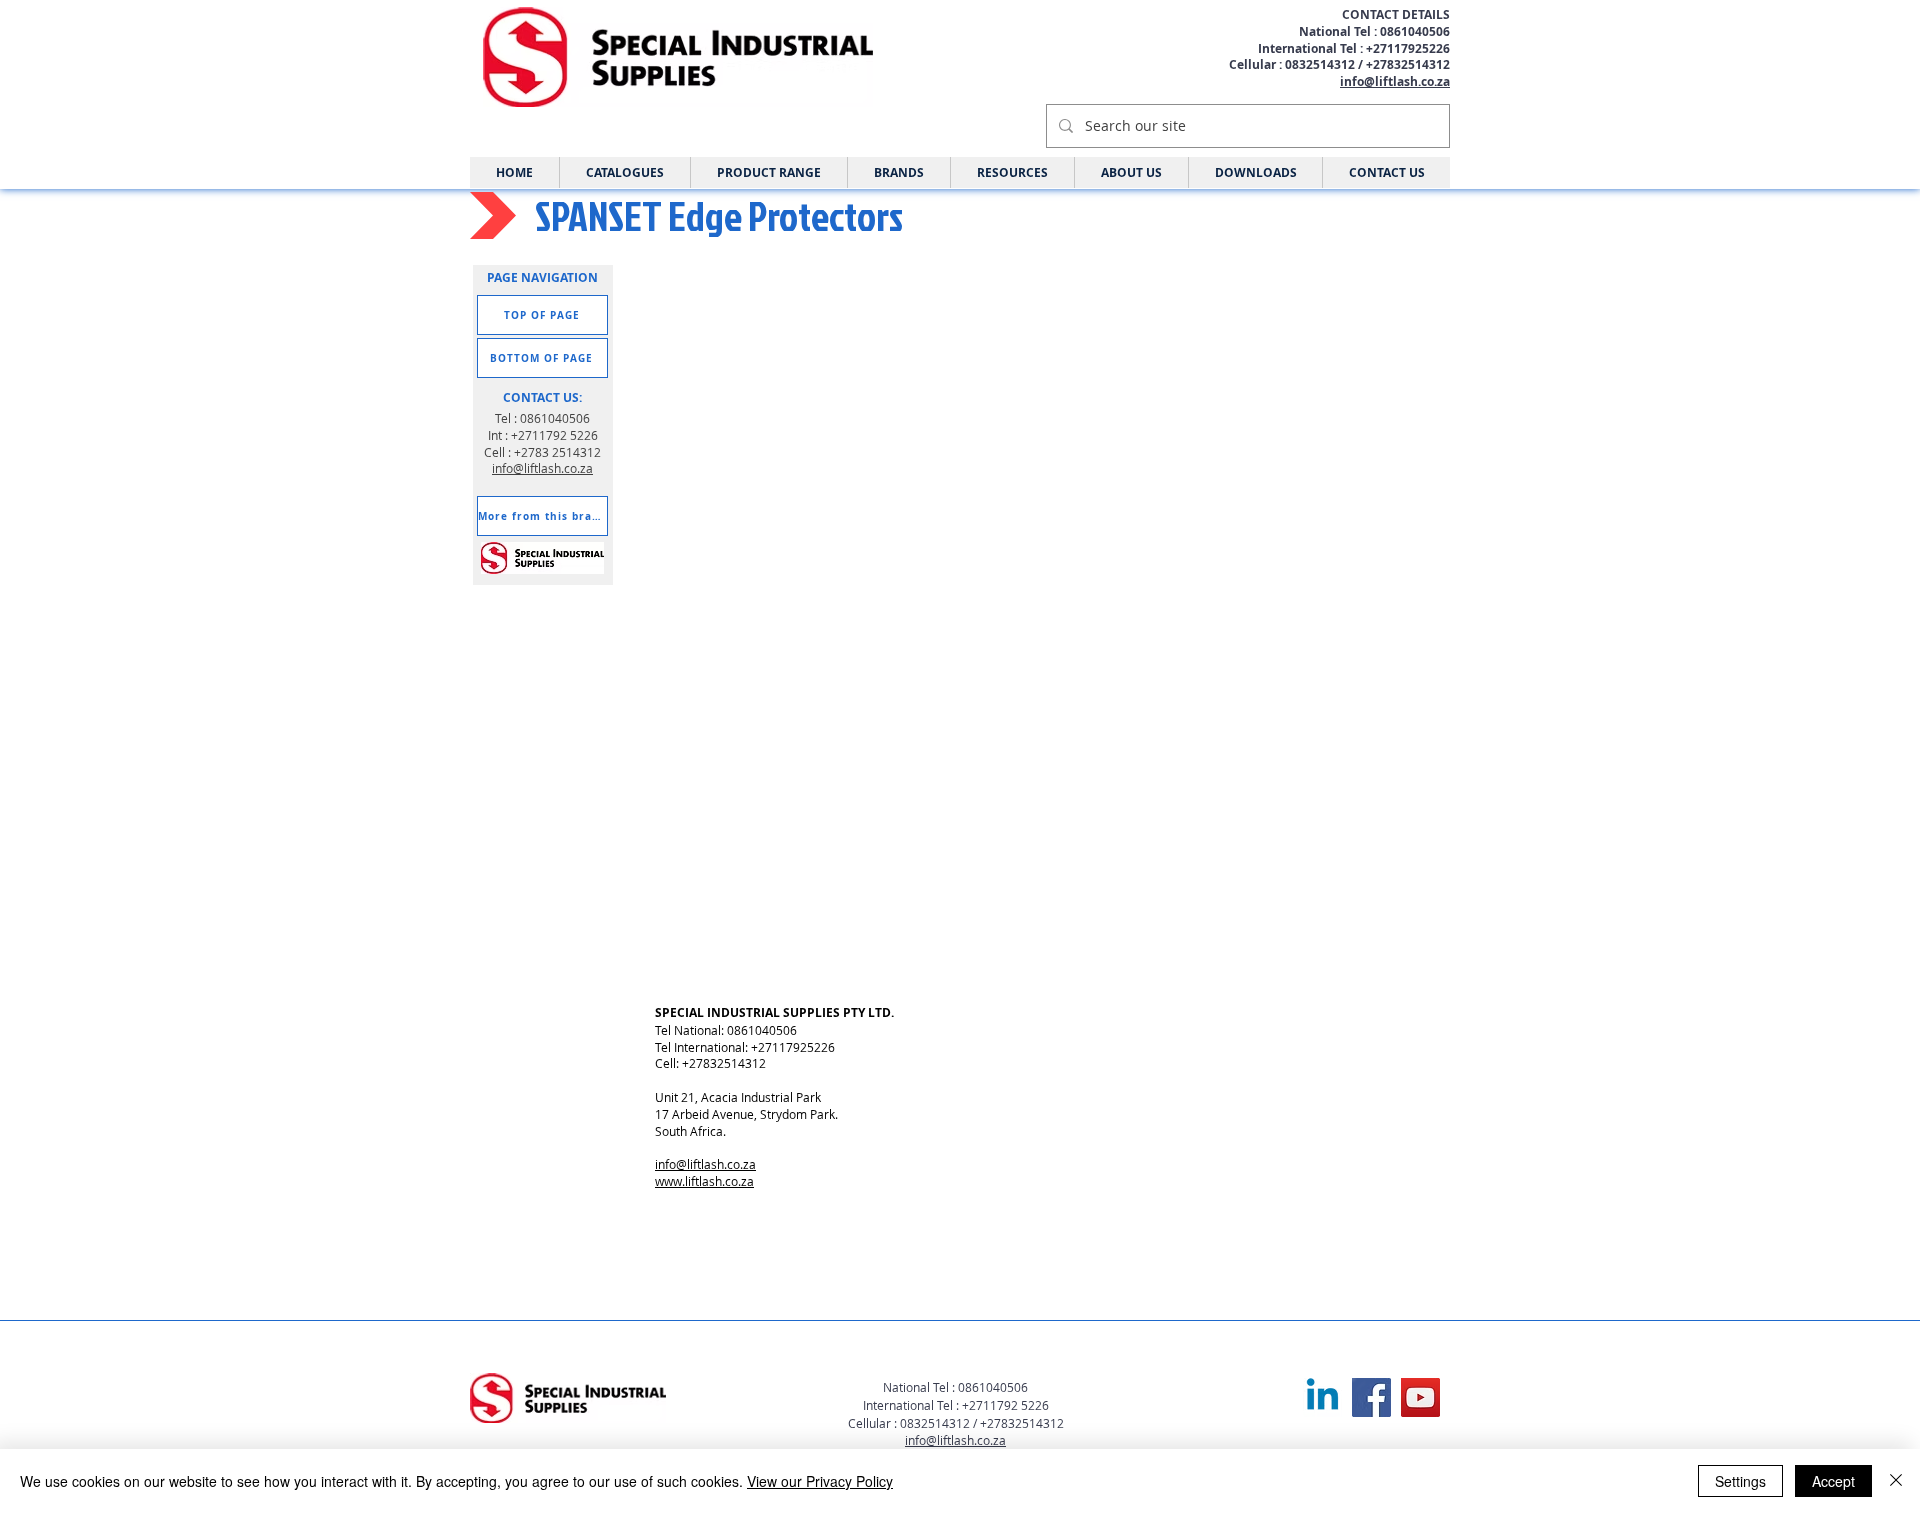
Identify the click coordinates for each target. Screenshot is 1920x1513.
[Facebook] (1371, 1397)
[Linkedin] (1322, 1397)
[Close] (1896, 1481)
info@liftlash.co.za (1395, 81)
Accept (1833, 1481)
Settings (1740, 1481)
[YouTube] (1420, 1397)
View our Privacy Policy (820, 1481)
